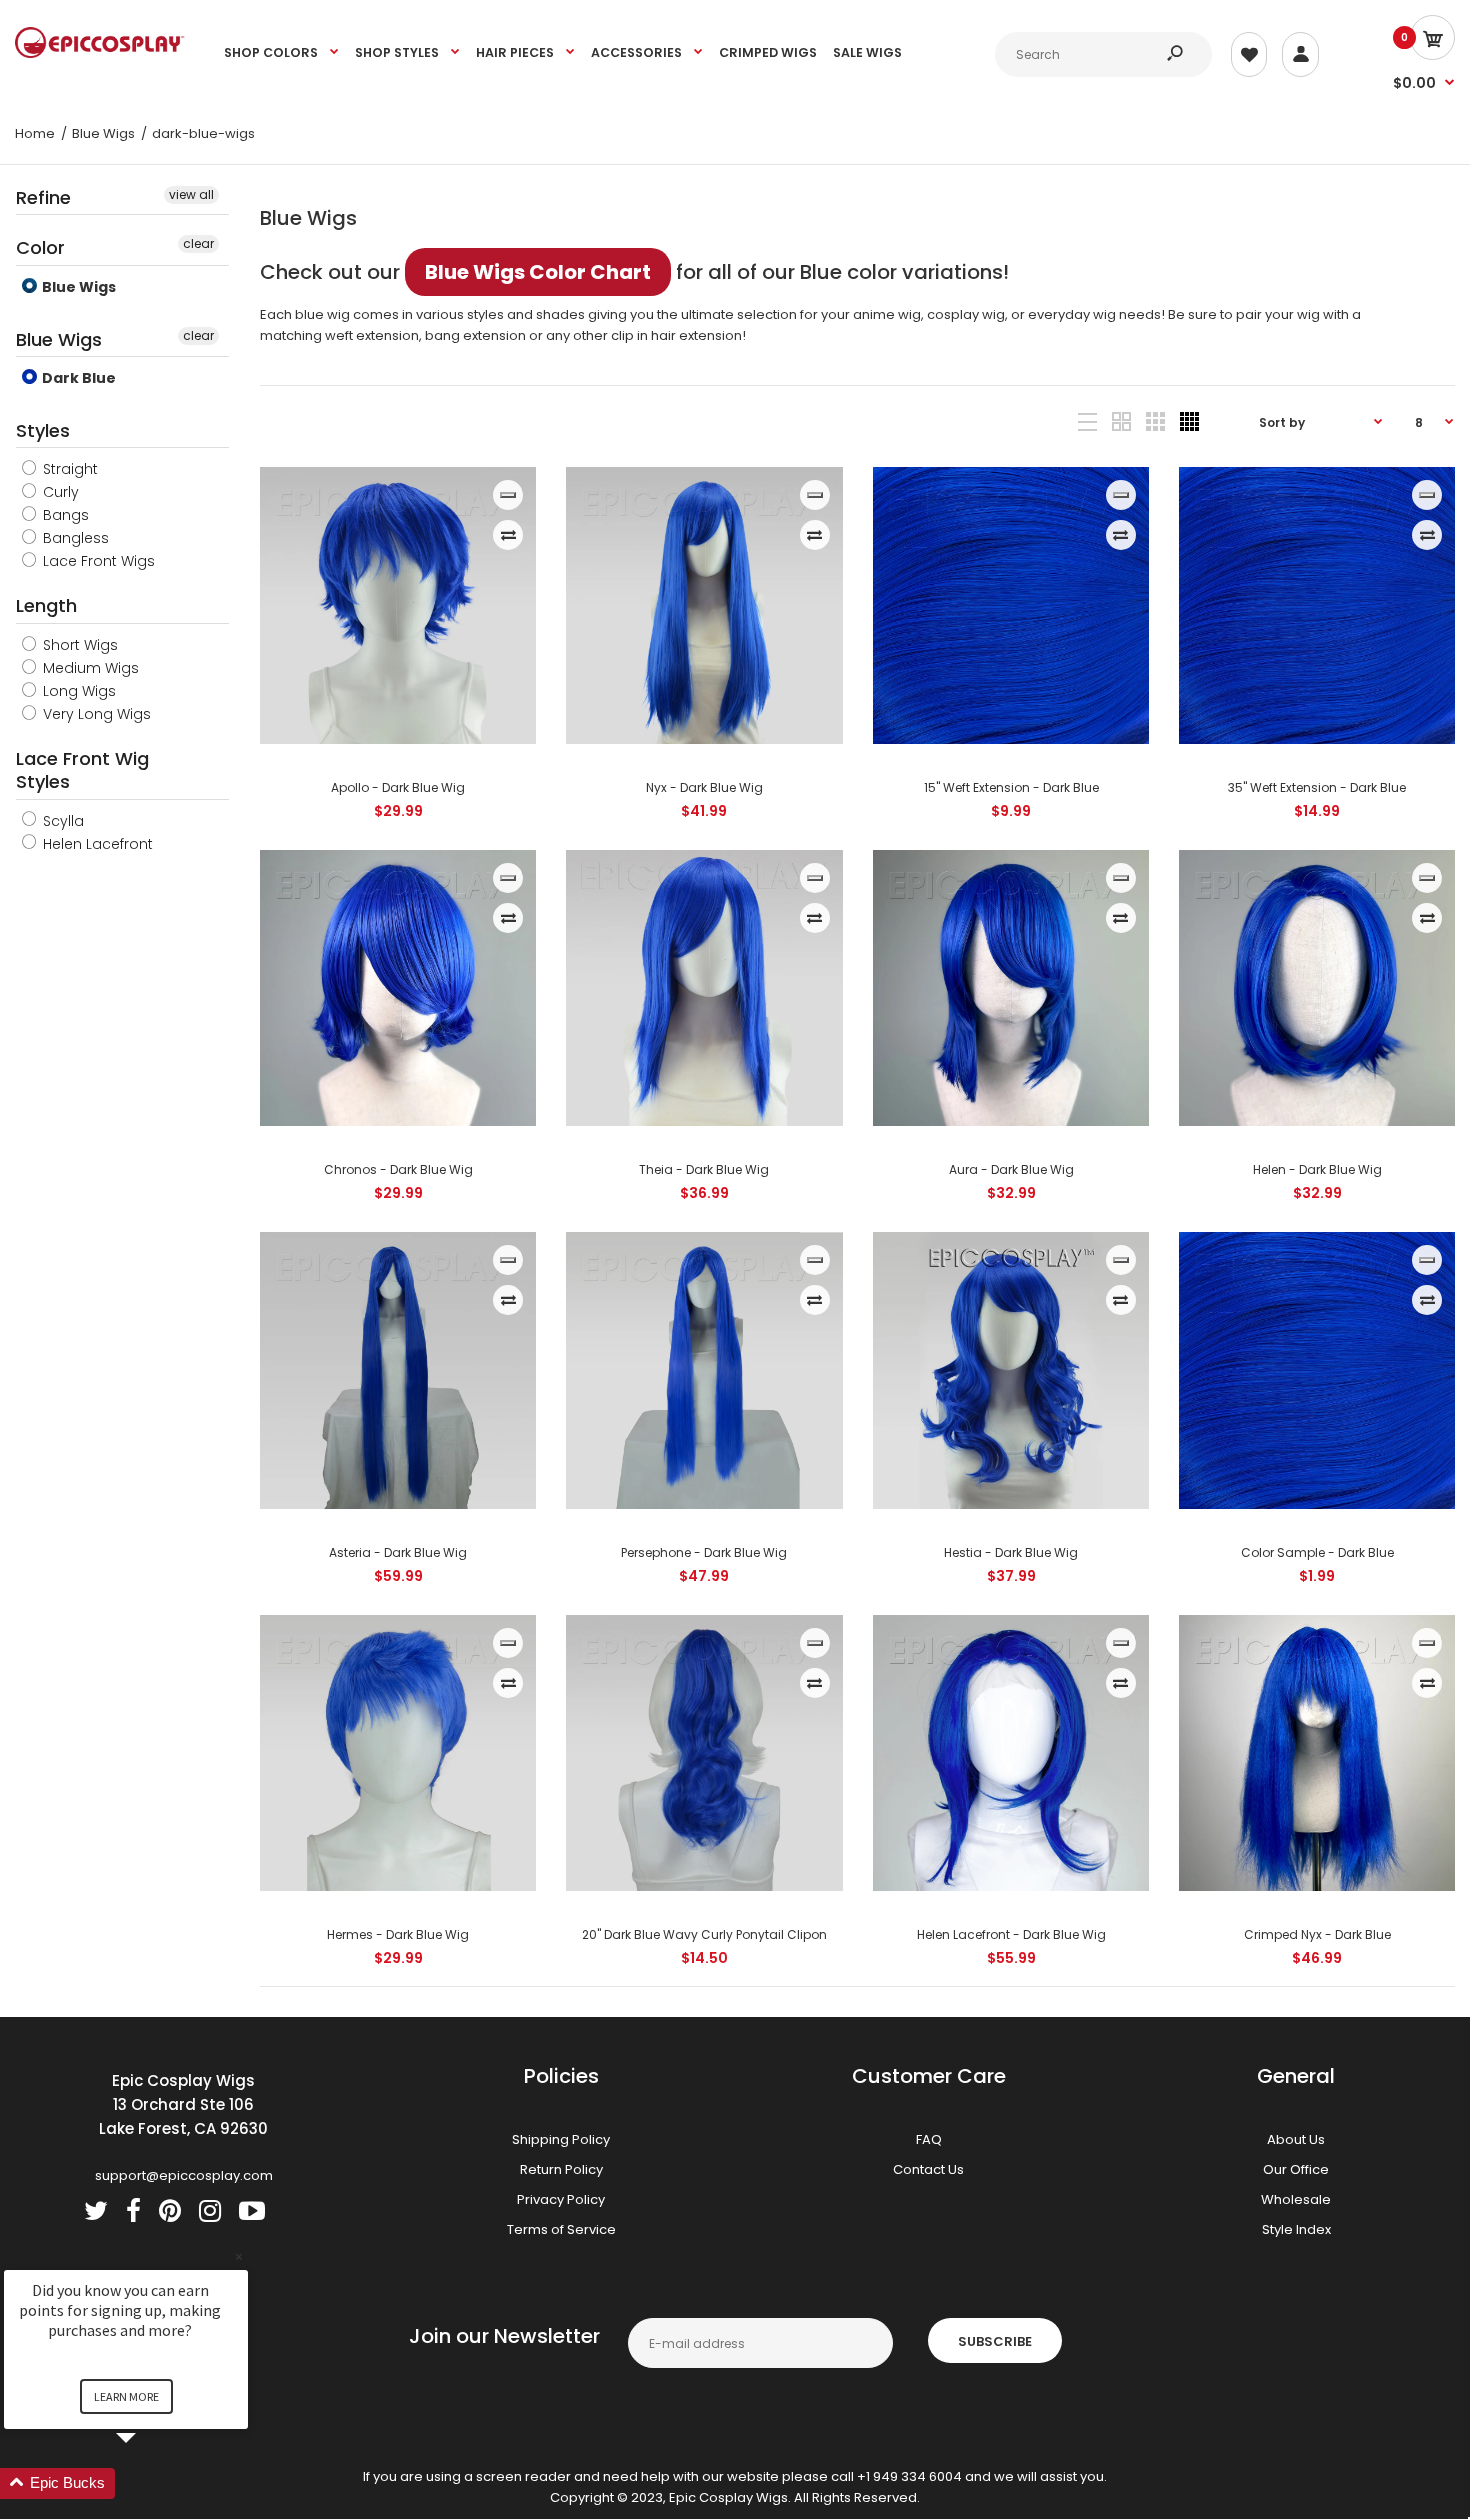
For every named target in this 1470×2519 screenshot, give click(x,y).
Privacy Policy (561, 2199)
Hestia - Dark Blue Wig (1011, 1552)
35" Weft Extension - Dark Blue (1317, 787)
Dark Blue (77, 378)
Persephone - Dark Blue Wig (704, 1552)
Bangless (74, 538)
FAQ (929, 2139)
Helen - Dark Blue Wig (1316, 1169)
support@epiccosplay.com (184, 2175)
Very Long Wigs (95, 714)
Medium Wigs (89, 668)
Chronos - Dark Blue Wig (398, 1169)
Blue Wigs (77, 287)
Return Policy (561, 2169)
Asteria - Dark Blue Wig (398, 1552)
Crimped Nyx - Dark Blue (1316, 1934)
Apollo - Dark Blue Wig (398, 787)
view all (191, 194)
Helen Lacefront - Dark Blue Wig (1010, 1934)
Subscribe (995, 2341)
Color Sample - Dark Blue (1316, 1552)
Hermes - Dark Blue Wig (398, 1934)
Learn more (126, 2396)
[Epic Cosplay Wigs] (100, 53)
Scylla (61, 821)
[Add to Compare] (508, 535)
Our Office (1296, 2169)
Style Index (1296, 2229)
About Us (1296, 2139)
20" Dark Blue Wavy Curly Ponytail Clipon (704, 1934)
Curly (59, 492)
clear (198, 243)
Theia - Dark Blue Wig (704, 1169)
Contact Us (928, 2169)
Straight (68, 469)
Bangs (64, 515)
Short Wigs (78, 645)
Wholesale (1296, 2199)
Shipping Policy (561, 2139)
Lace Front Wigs (97, 561)
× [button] (239, 2256)
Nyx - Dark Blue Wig (704, 787)
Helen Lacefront (96, 844)
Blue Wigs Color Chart (538, 272)
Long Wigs (77, 691)
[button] (150, 2483)
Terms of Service (561, 2229)
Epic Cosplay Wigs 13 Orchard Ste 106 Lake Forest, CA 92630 (183, 2104)
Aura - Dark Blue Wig (1010, 1169)
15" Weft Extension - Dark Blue (1010, 787)
